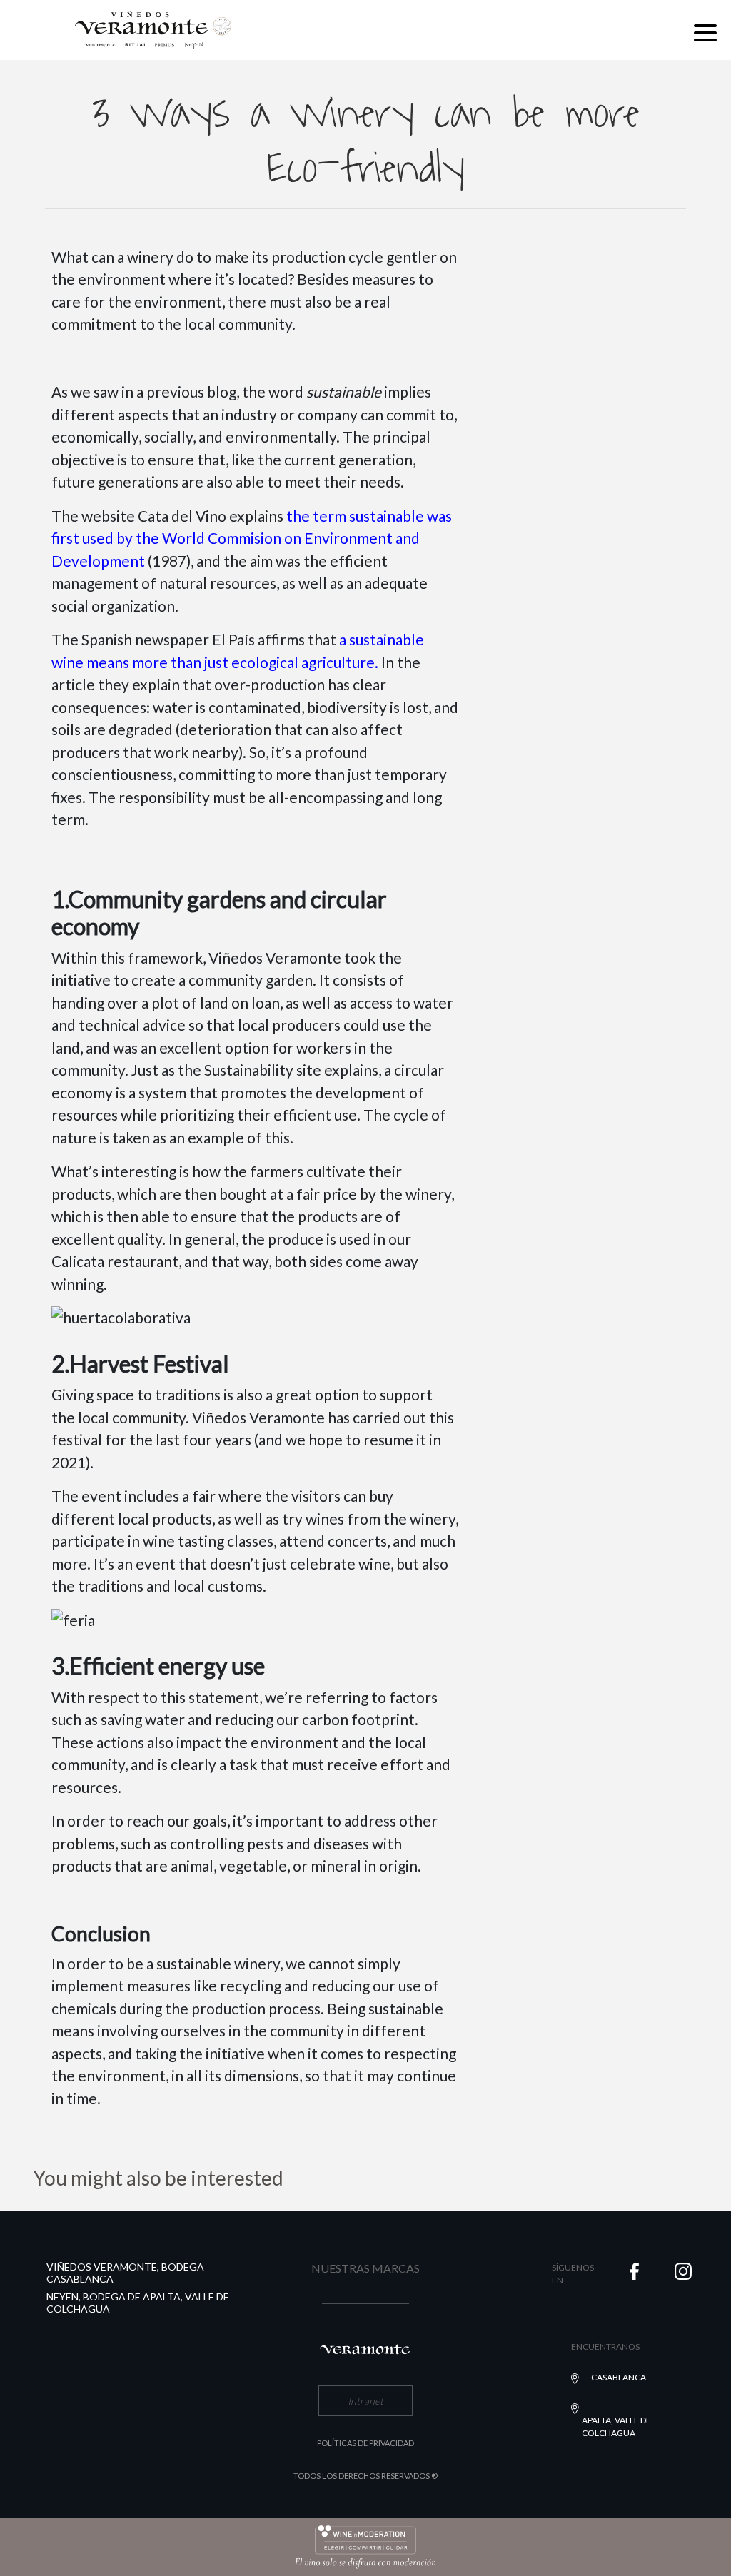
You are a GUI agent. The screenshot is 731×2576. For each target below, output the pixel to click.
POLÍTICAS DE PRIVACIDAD (365, 2443)
